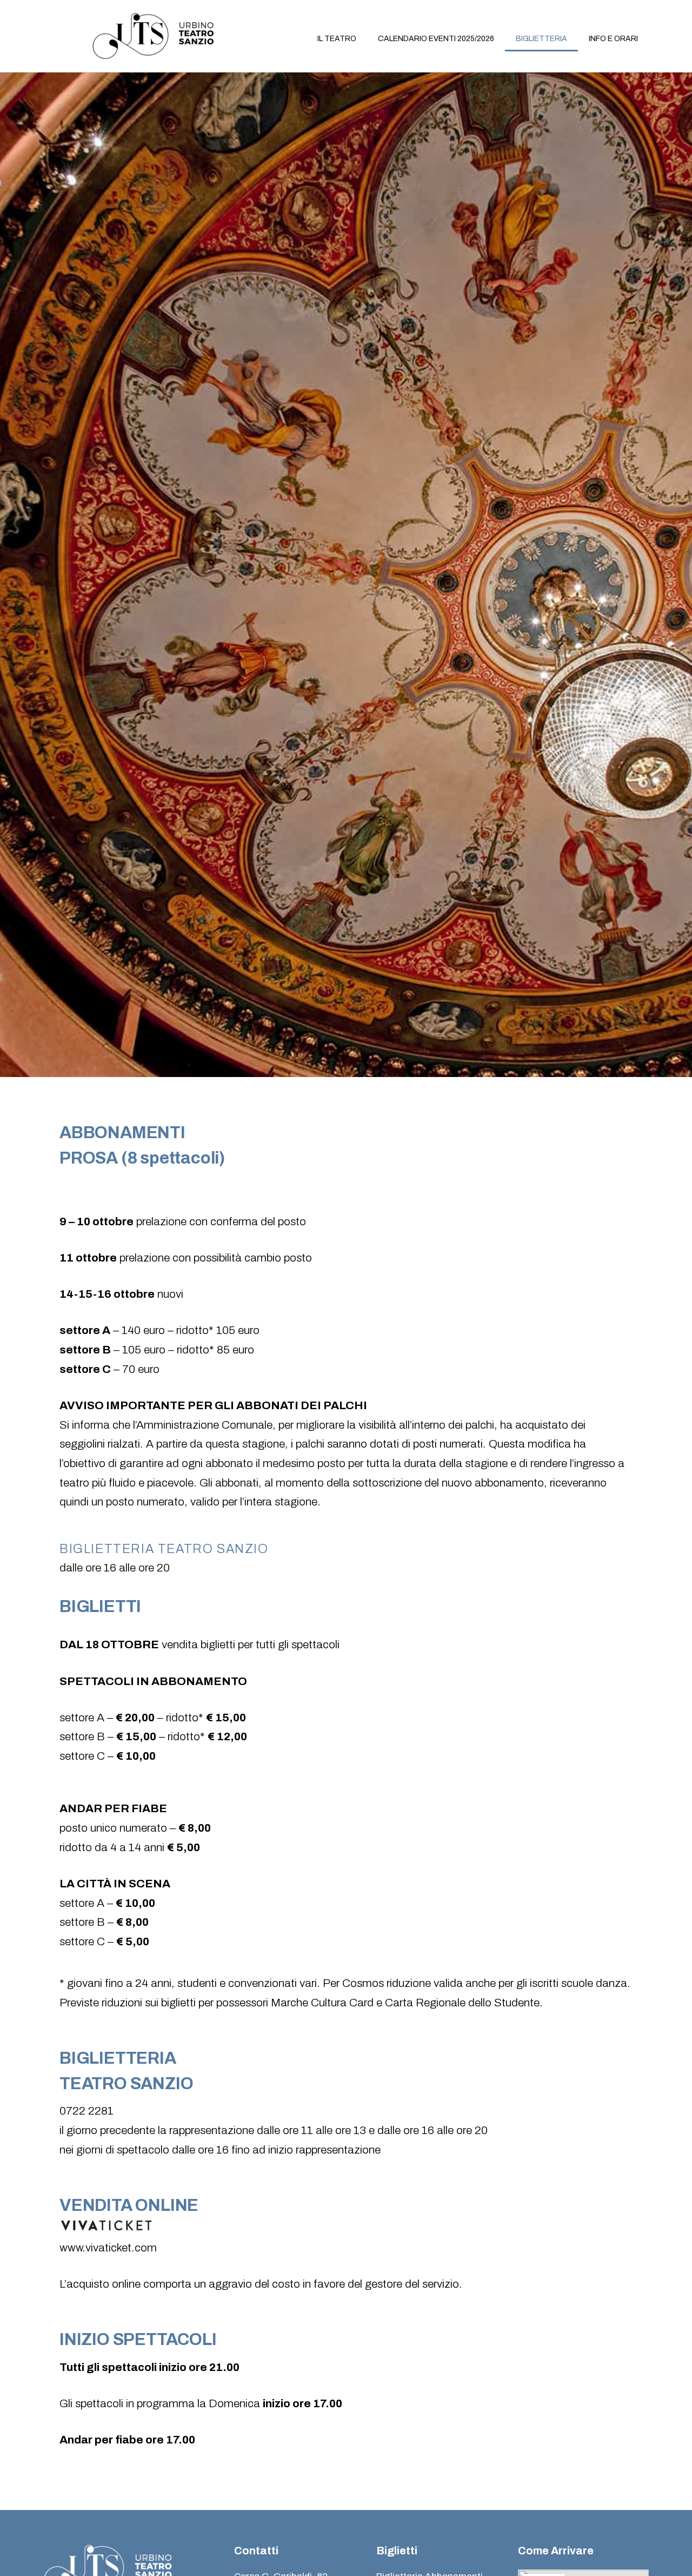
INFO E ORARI (613, 39)
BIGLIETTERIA (541, 39)
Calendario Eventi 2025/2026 (436, 39)
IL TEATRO (337, 39)
